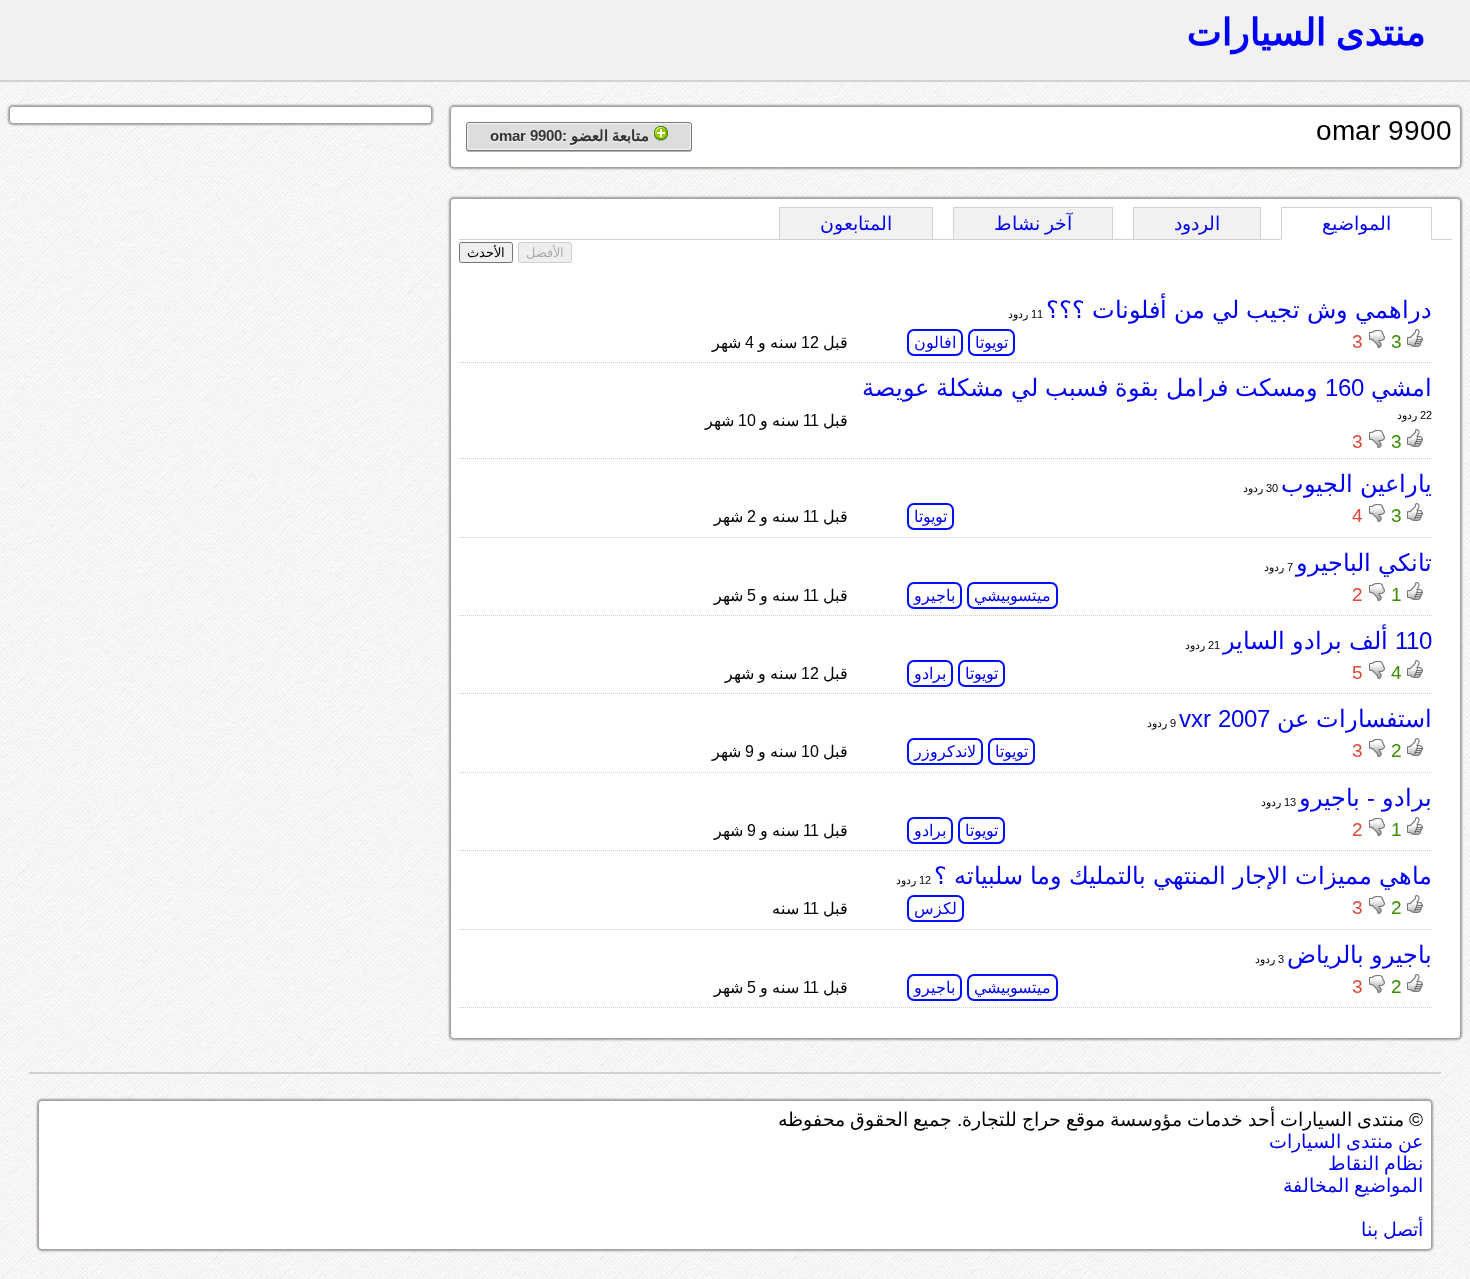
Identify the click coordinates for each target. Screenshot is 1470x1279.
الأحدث (486, 252)
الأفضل (545, 252)
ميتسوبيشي (1012, 595)
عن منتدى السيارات (1346, 1141)
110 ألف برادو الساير (1327, 640)
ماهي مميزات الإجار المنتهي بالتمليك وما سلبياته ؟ (1183, 875)
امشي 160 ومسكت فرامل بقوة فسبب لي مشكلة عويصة (1147, 387)
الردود (1197, 223)
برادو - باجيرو (1365, 797)
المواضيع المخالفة (1353, 1185)
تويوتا (991, 342)
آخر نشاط (1033, 223)
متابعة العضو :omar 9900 (571, 135)
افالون (935, 342)
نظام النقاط (1375, 1163)
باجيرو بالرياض (1359, 954)
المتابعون (856, 223)
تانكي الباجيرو (1364, 562)
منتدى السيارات (1306, 32)
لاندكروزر (945, 751)
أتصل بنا (1392, 1229)
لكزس (935, 908)
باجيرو (934, 595)
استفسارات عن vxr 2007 (1305, 718)
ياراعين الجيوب (1356, 483)
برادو (930, 673)
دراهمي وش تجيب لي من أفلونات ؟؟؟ (1239, 309)
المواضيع (1356, 223)
